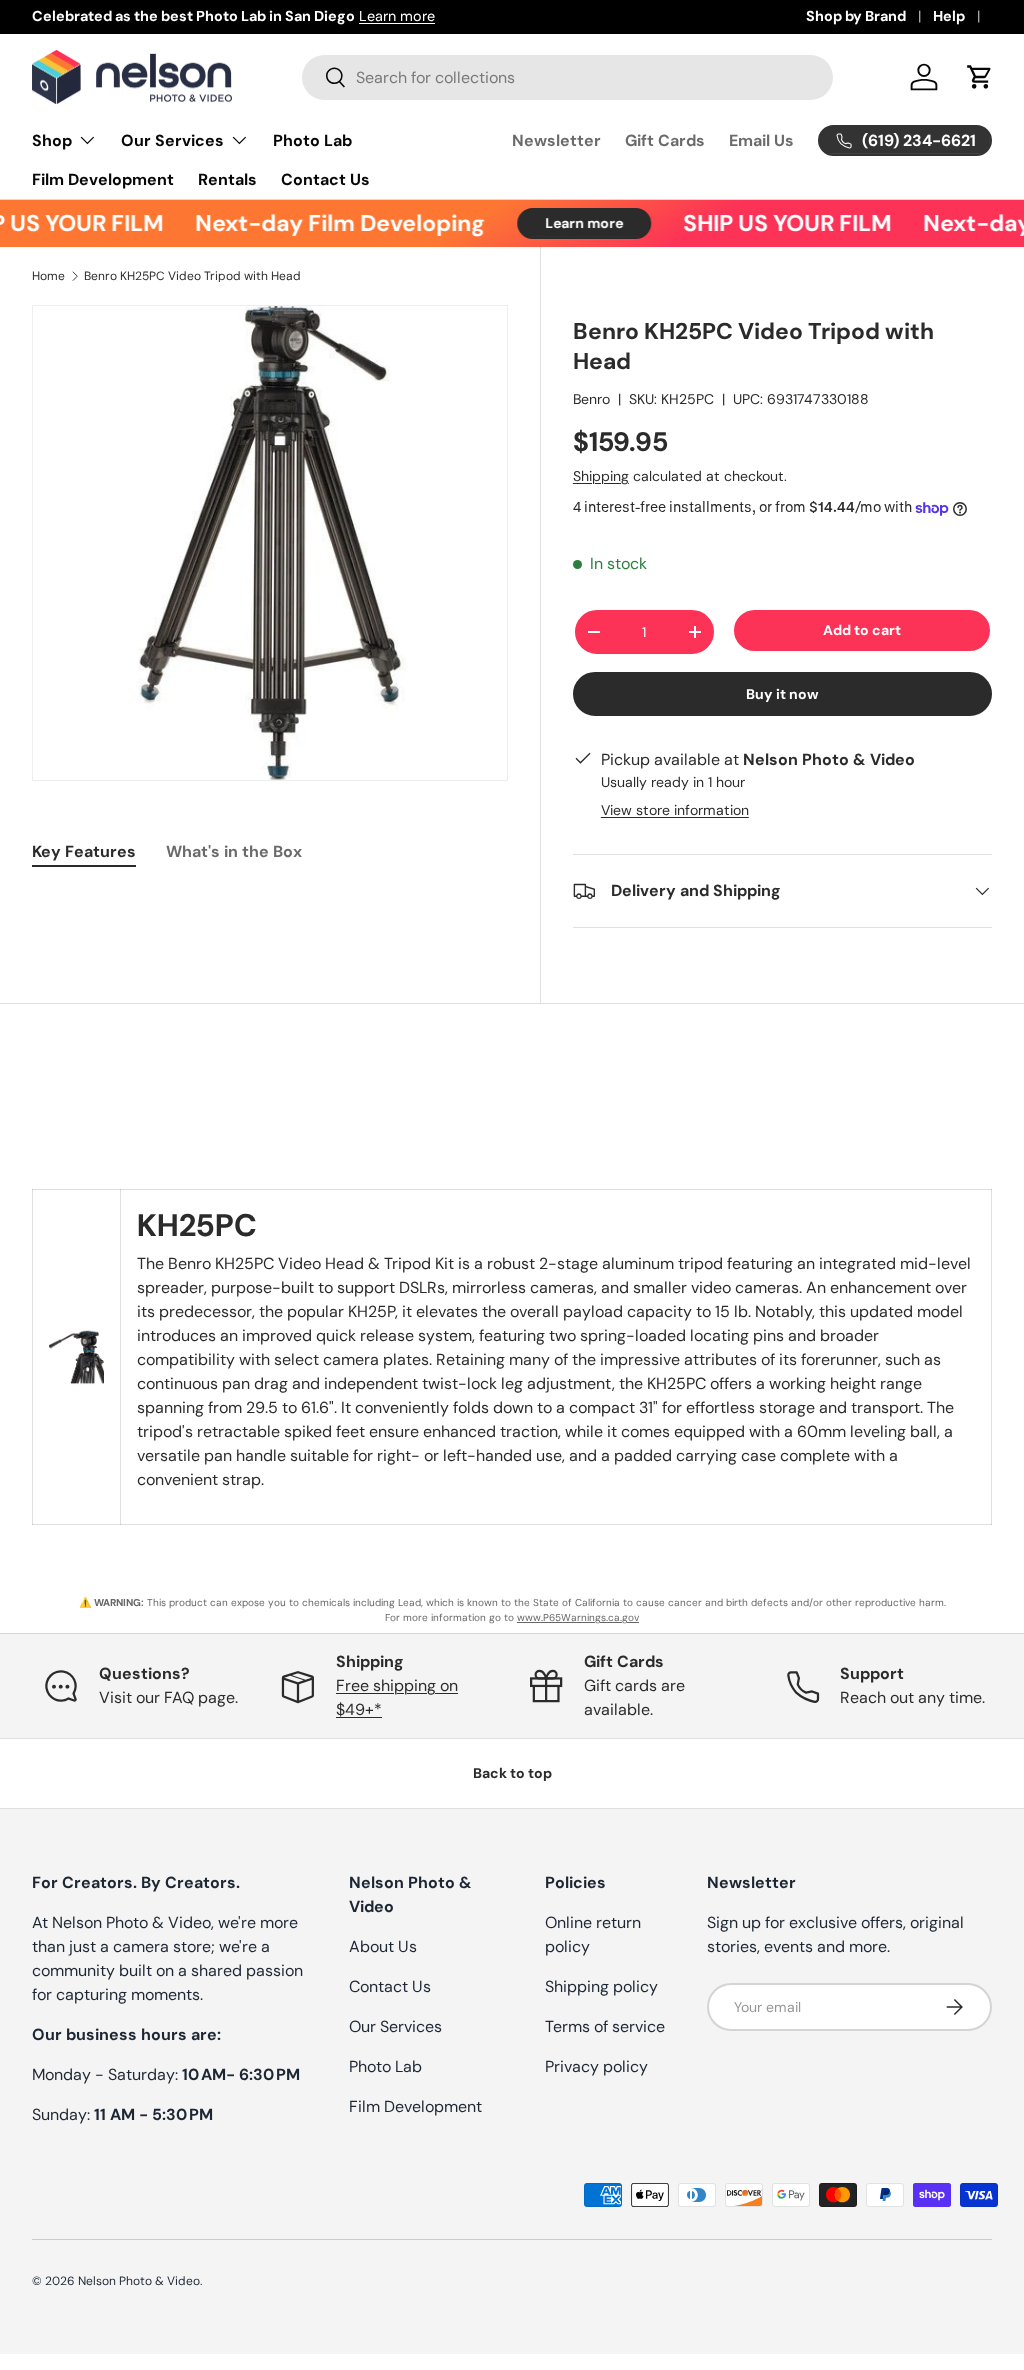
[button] (980, 77)
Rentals (227, 179)
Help (949, 16)
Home (48, 276)
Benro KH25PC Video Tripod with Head (192, 276)
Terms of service (605, 2026)
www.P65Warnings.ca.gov (578, 1617)
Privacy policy (596, 2066)
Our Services (395, 2026)
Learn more (397, 16)
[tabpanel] (270, 902)
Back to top (512, 1773)
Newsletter (556, 140)
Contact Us (325, 179)
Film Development (103, 179)
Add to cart (862, 630)
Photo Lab (312, 140)
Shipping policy (601, 1986)
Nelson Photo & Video (139, 2281)
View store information (675, 810)
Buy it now (782, 694)
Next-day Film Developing (324, 223)
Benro (591, 399)
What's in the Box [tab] (234, 851)
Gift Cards (665, 140)
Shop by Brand (856, 16)
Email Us (761, 140)
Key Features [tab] (84, 851)
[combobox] (567, 77)
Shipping (601, 476)
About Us (383, 1946)
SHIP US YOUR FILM (771, 223)
